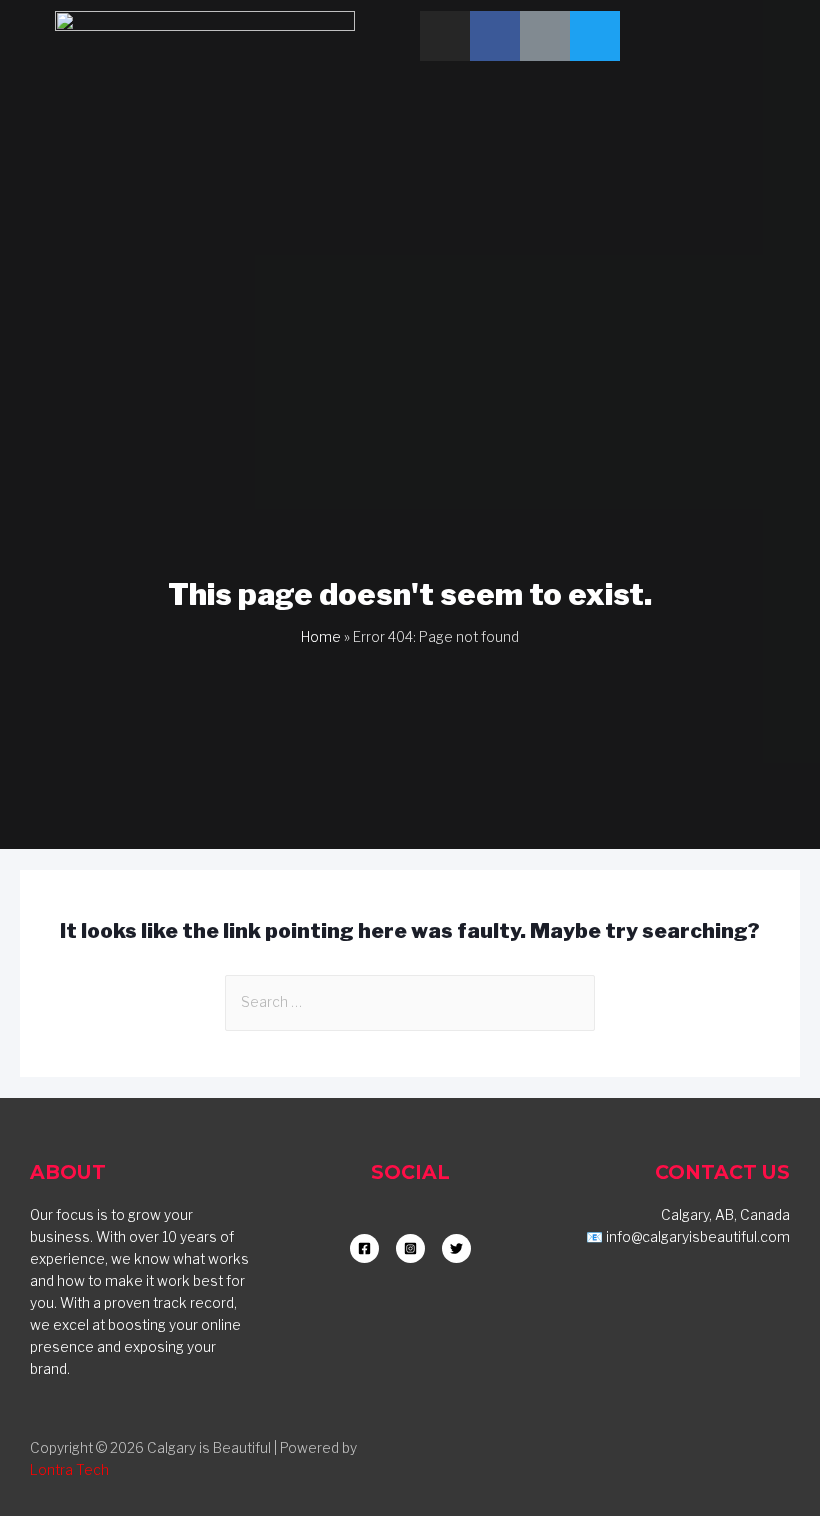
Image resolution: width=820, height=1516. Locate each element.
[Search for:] (410, 1002)
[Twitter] (595, 36)
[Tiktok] (545, 36)
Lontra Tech (69, 1470)
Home (321, 637)
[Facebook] (495, 36)
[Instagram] (445, 36)
